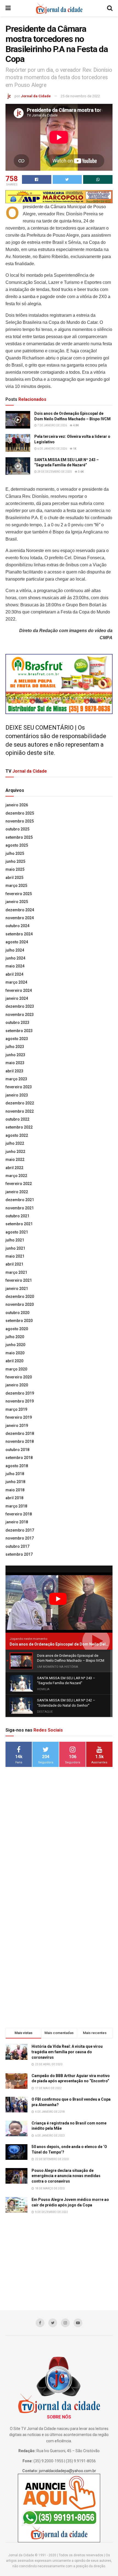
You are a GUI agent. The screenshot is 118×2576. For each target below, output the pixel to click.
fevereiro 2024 (19, 990)
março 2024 (16, 982)
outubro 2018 (17, 1450)
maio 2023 (15, 1063)
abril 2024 (14, 974)
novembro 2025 (20, 821)
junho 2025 (15, 861)
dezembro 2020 (20, 1296)
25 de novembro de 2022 (80, 96)
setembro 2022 (19, 1127)
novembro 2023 (20, 1015)
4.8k (76, 425)
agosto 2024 (17, 942)
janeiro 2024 (17, 998)
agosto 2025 (17, 845)
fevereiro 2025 (19, 894)
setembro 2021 (19, 1224)
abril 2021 (14, 1264)
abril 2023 (14, 1071)
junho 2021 (15, 1248)
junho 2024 (15, 958)
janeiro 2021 (17, 1289)
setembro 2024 (19, 934)
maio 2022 (15, 1160)
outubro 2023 (17, 1023)
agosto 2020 (17, 1329)
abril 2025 (14, 878)
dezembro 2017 (20, 1530)
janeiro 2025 (17, 902)
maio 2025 (15, 869)
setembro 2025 (19, 837)
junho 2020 (15, 1345)
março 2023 (16, 1079)
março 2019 (16, 1409)
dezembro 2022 (20, 1103)
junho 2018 (15, 1482)
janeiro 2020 (17, 1385)
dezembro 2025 (20, 813)
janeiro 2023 (17, 1095)
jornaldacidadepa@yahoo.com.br (68, 2471)
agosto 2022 (17, 1135)
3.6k (81, 472)
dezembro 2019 (20, 1393)
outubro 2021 (17, 1216)
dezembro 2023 (20, 1006)
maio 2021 (15, 1256)
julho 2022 (15, 1143)
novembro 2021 (20, 1208)
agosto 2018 (17, 1466)
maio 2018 (15, 1490)
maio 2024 (15, 966)
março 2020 (16, 1369)
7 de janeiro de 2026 (52, 425)
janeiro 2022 (17, 1192)
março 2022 (16, 1176)
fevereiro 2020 (19, 1377)
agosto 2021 (17, 1232)
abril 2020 (14, 1361)
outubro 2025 (17, 829)
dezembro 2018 (20, 1433)
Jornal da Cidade (36, 96)
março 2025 (16, 886)
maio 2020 (15, 1353)
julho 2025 (15, 853)
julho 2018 (15, 1474)
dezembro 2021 (20, 1200)
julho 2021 (15, 1240)
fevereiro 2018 (19, 1514)
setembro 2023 (19, 1031)
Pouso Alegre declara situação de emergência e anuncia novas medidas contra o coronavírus (66, 2176)
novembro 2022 (20, 1111)
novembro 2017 (20, 1538)
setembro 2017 (19, 1554)
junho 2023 (15, 1055)
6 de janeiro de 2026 (52, 449)
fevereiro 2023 (19, 1087)
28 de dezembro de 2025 (54, 472)
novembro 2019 (20, 1401)
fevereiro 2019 (19, 1417)
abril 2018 (14, 1498)
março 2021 (16, 1272)
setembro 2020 (19, 1321)
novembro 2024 (20, 918)
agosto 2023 (17, 1039)
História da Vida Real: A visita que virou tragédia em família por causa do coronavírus (67, 2052)
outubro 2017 (17, 1546)
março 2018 (16, 1506)
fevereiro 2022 (19, 1184)
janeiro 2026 (17, 805)
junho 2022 (15, 1152)
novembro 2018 (20, 1441)
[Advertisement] (59, 1857)
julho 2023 (15, 1047)
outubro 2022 (17, 1119)
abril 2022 (14, 1168)
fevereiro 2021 (19, 1280)
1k (74, 449)
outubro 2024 (17, 926)
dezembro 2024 (20, 910)
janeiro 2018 (17, 1522)
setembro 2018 (19, 1458)
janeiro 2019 (17, 1426)
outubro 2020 (17, 1313)
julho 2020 (15, 1337)
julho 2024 (15, 950)
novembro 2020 (20, 1304)
